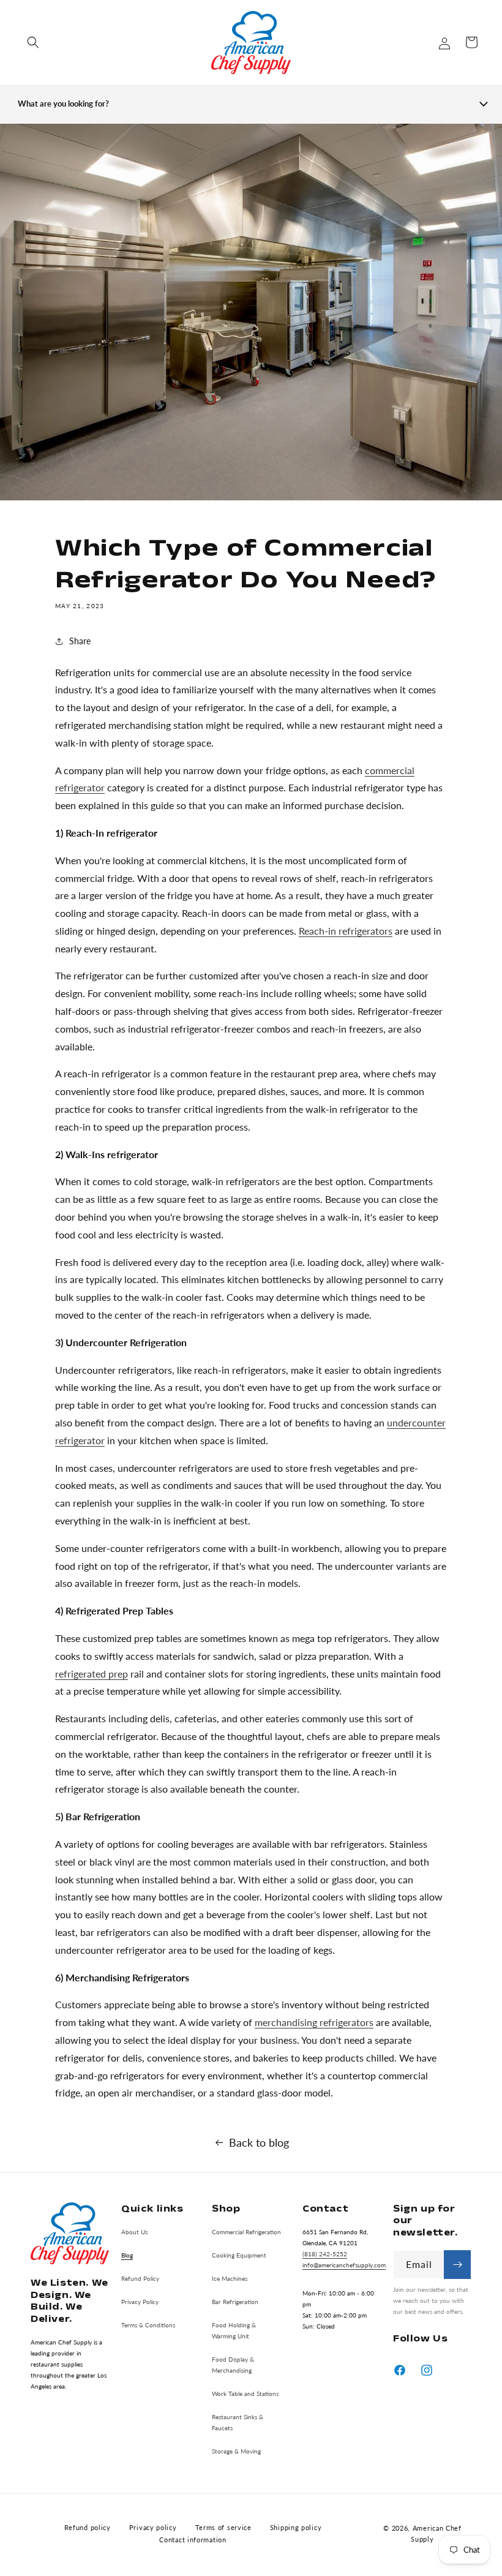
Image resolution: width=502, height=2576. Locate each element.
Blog (127, 2255)
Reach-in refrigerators (346, 931)
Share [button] (80, 641)
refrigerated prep (92, 1674)
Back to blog (259, 2142)
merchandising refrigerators (314, 2022)
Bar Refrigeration (235, 2302)
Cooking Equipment (239, 2255)
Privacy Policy (140, 2302)
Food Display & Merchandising (233, 2365)
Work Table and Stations (245, 2393)
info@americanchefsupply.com (344, 2265)
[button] (33, 42)
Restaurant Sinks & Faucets (238, 2422)
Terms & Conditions (148, 2325)
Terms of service (223, 2527)
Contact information (193, 2540)
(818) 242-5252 (325, 2254)
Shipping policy (296, 2527)
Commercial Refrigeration (246, 2232)
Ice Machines (230, 2278)
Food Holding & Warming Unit (234, 2330)
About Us (134, 2232)
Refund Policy (140, 2278)
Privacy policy (153, 2527)
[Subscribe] (457, 2265)
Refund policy (88, 2527)
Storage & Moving (236, 2451)
